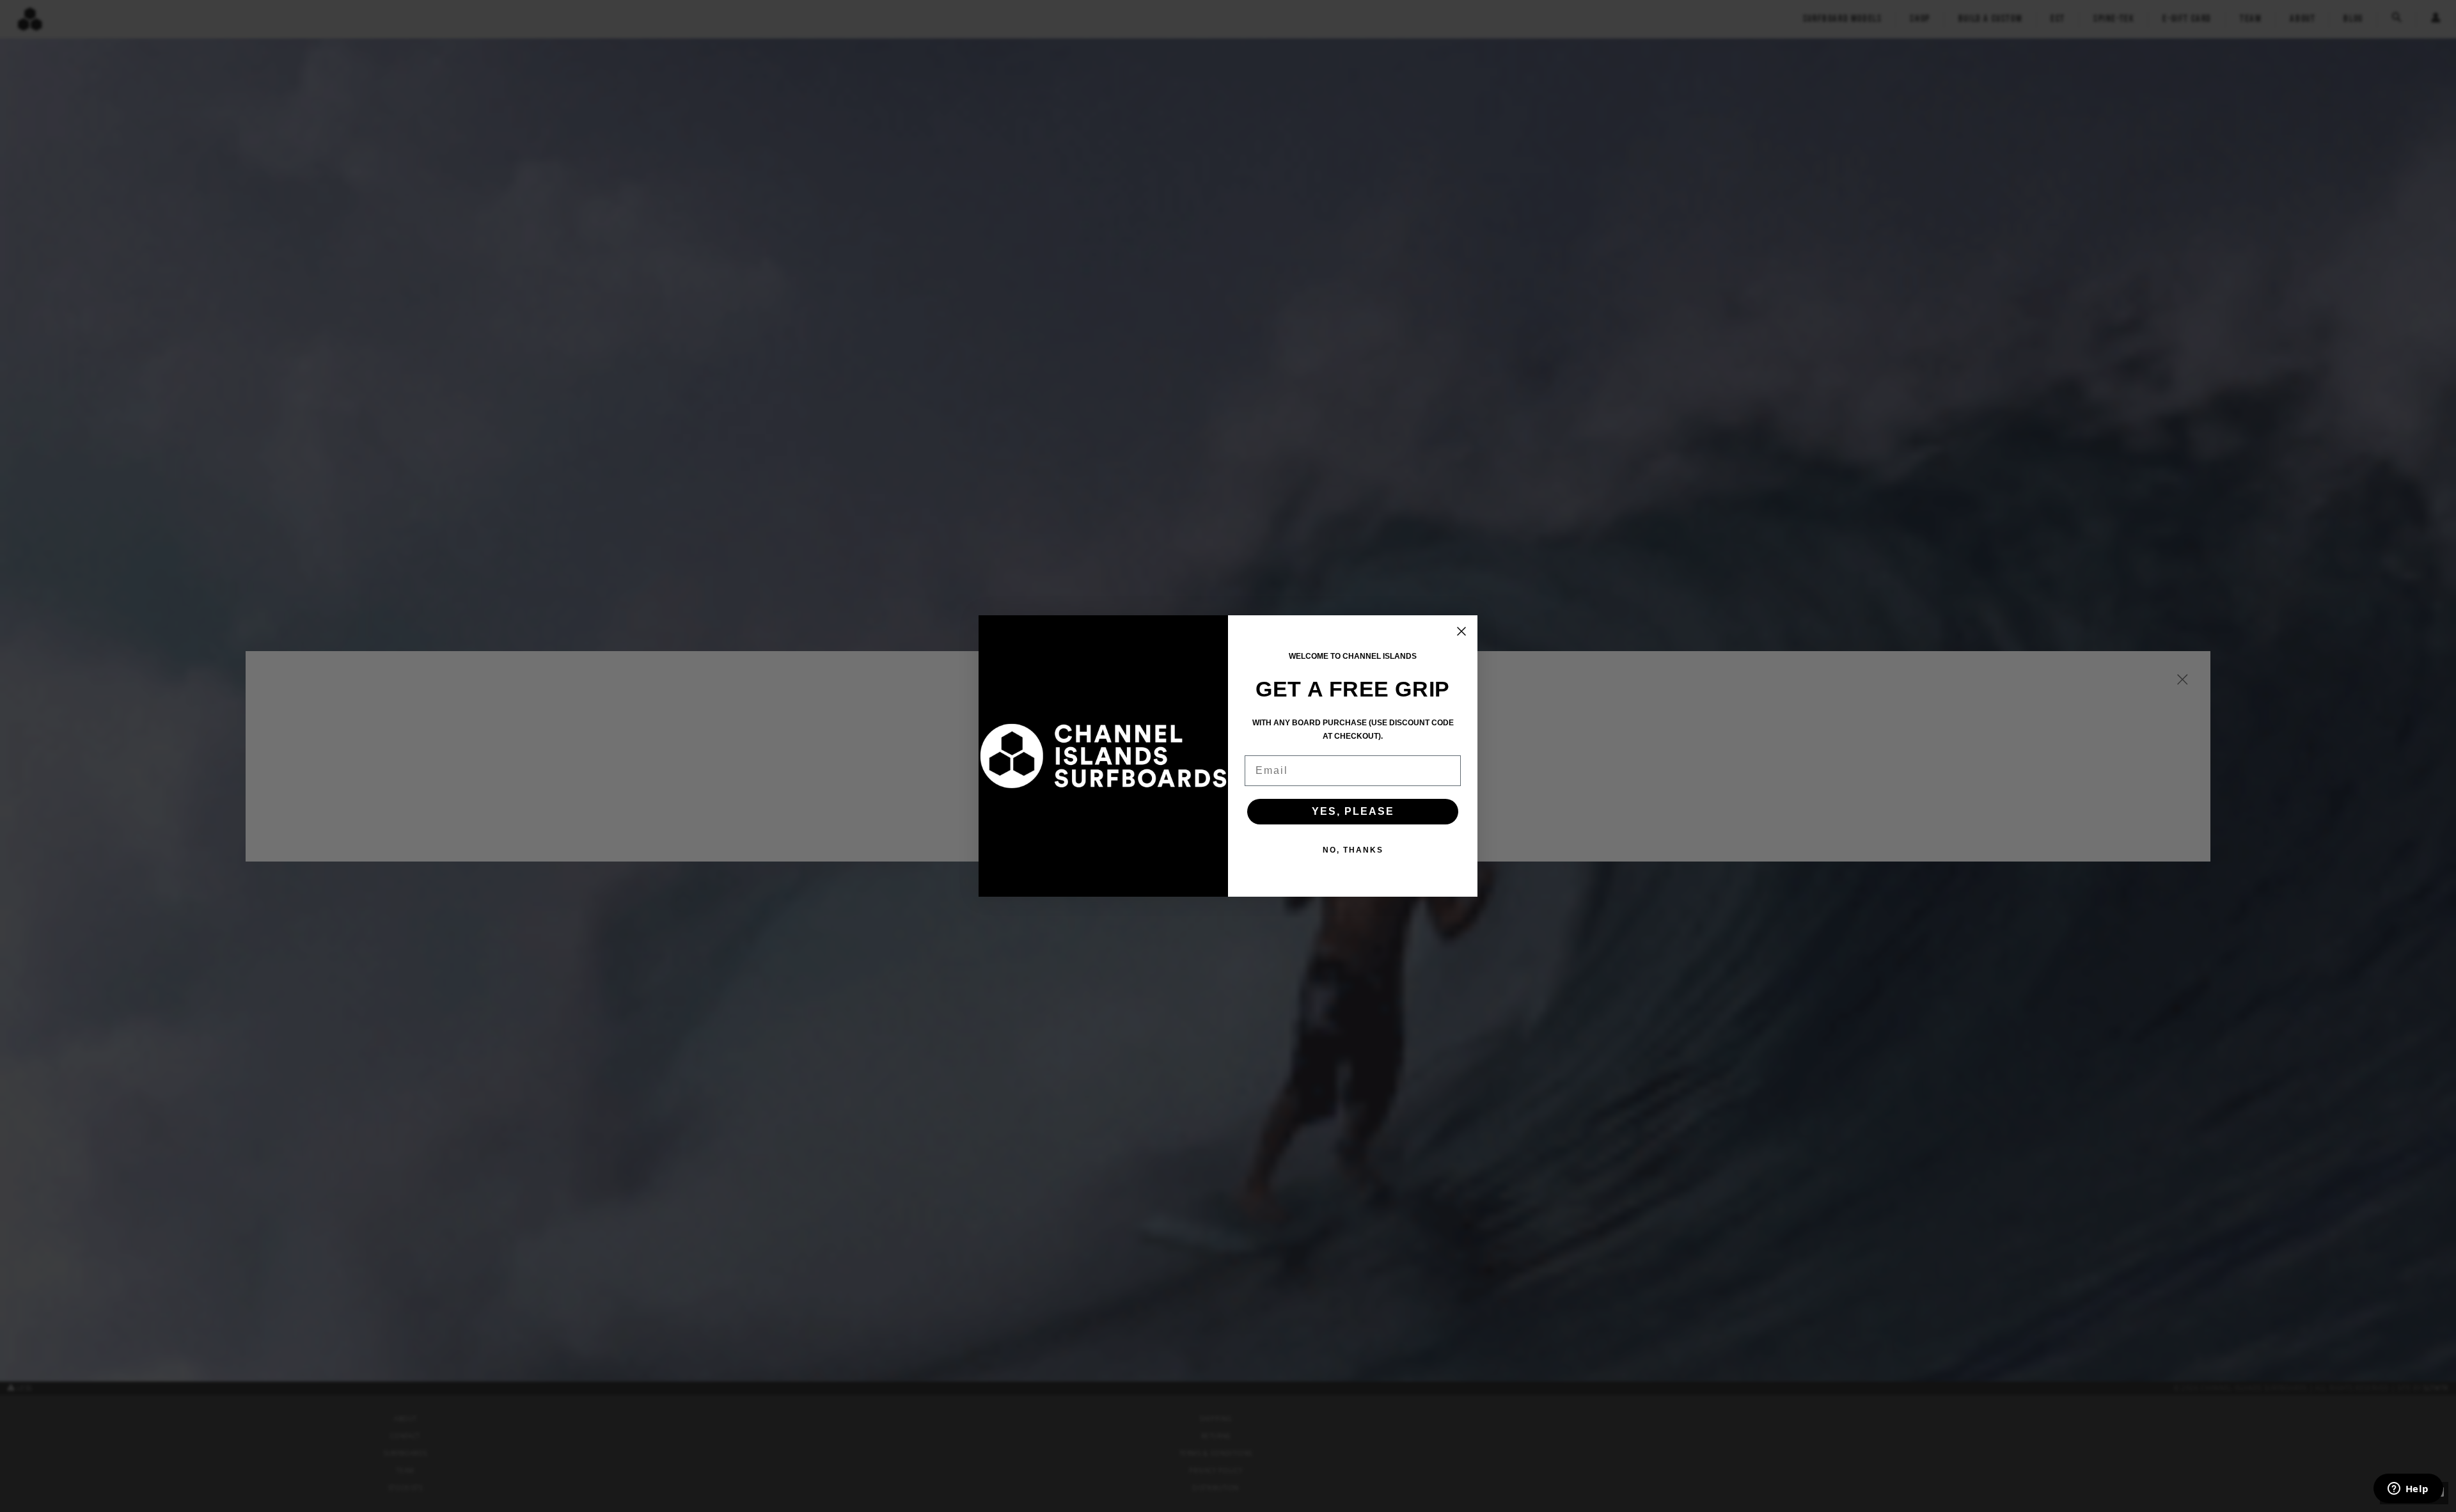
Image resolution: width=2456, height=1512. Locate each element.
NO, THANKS (1353, 850)
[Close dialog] (1461, 631)
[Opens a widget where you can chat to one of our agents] (2408, 1490)
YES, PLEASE (1353, 811)
